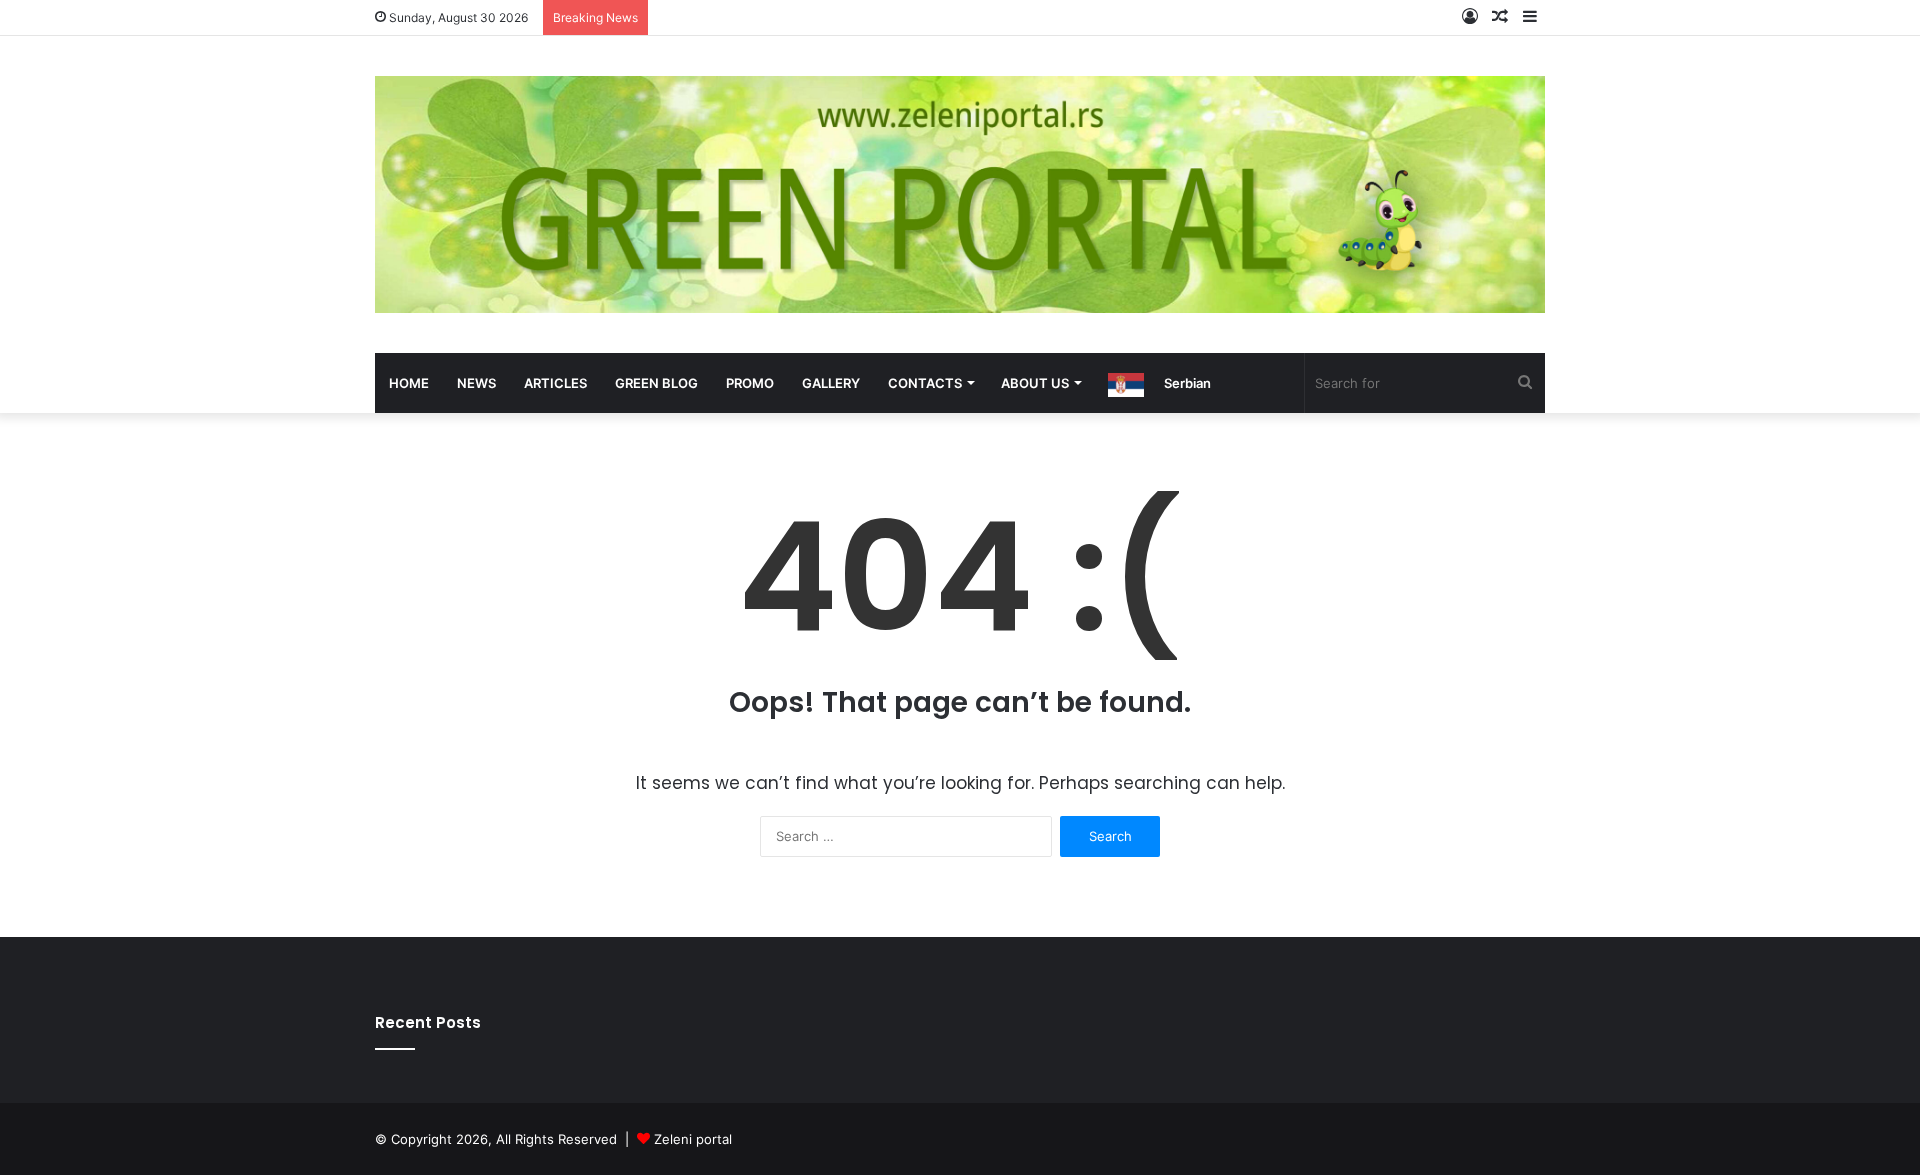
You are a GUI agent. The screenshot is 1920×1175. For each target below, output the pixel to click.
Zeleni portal (693, 1139)
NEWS (476, 383)
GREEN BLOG (656, 383)
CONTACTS (925, 383)
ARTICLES (555, 383)
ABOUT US (1035, 383)
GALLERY (831, 383)
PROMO (750, 383)
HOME (409, 383)
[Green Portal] (960, 194)
